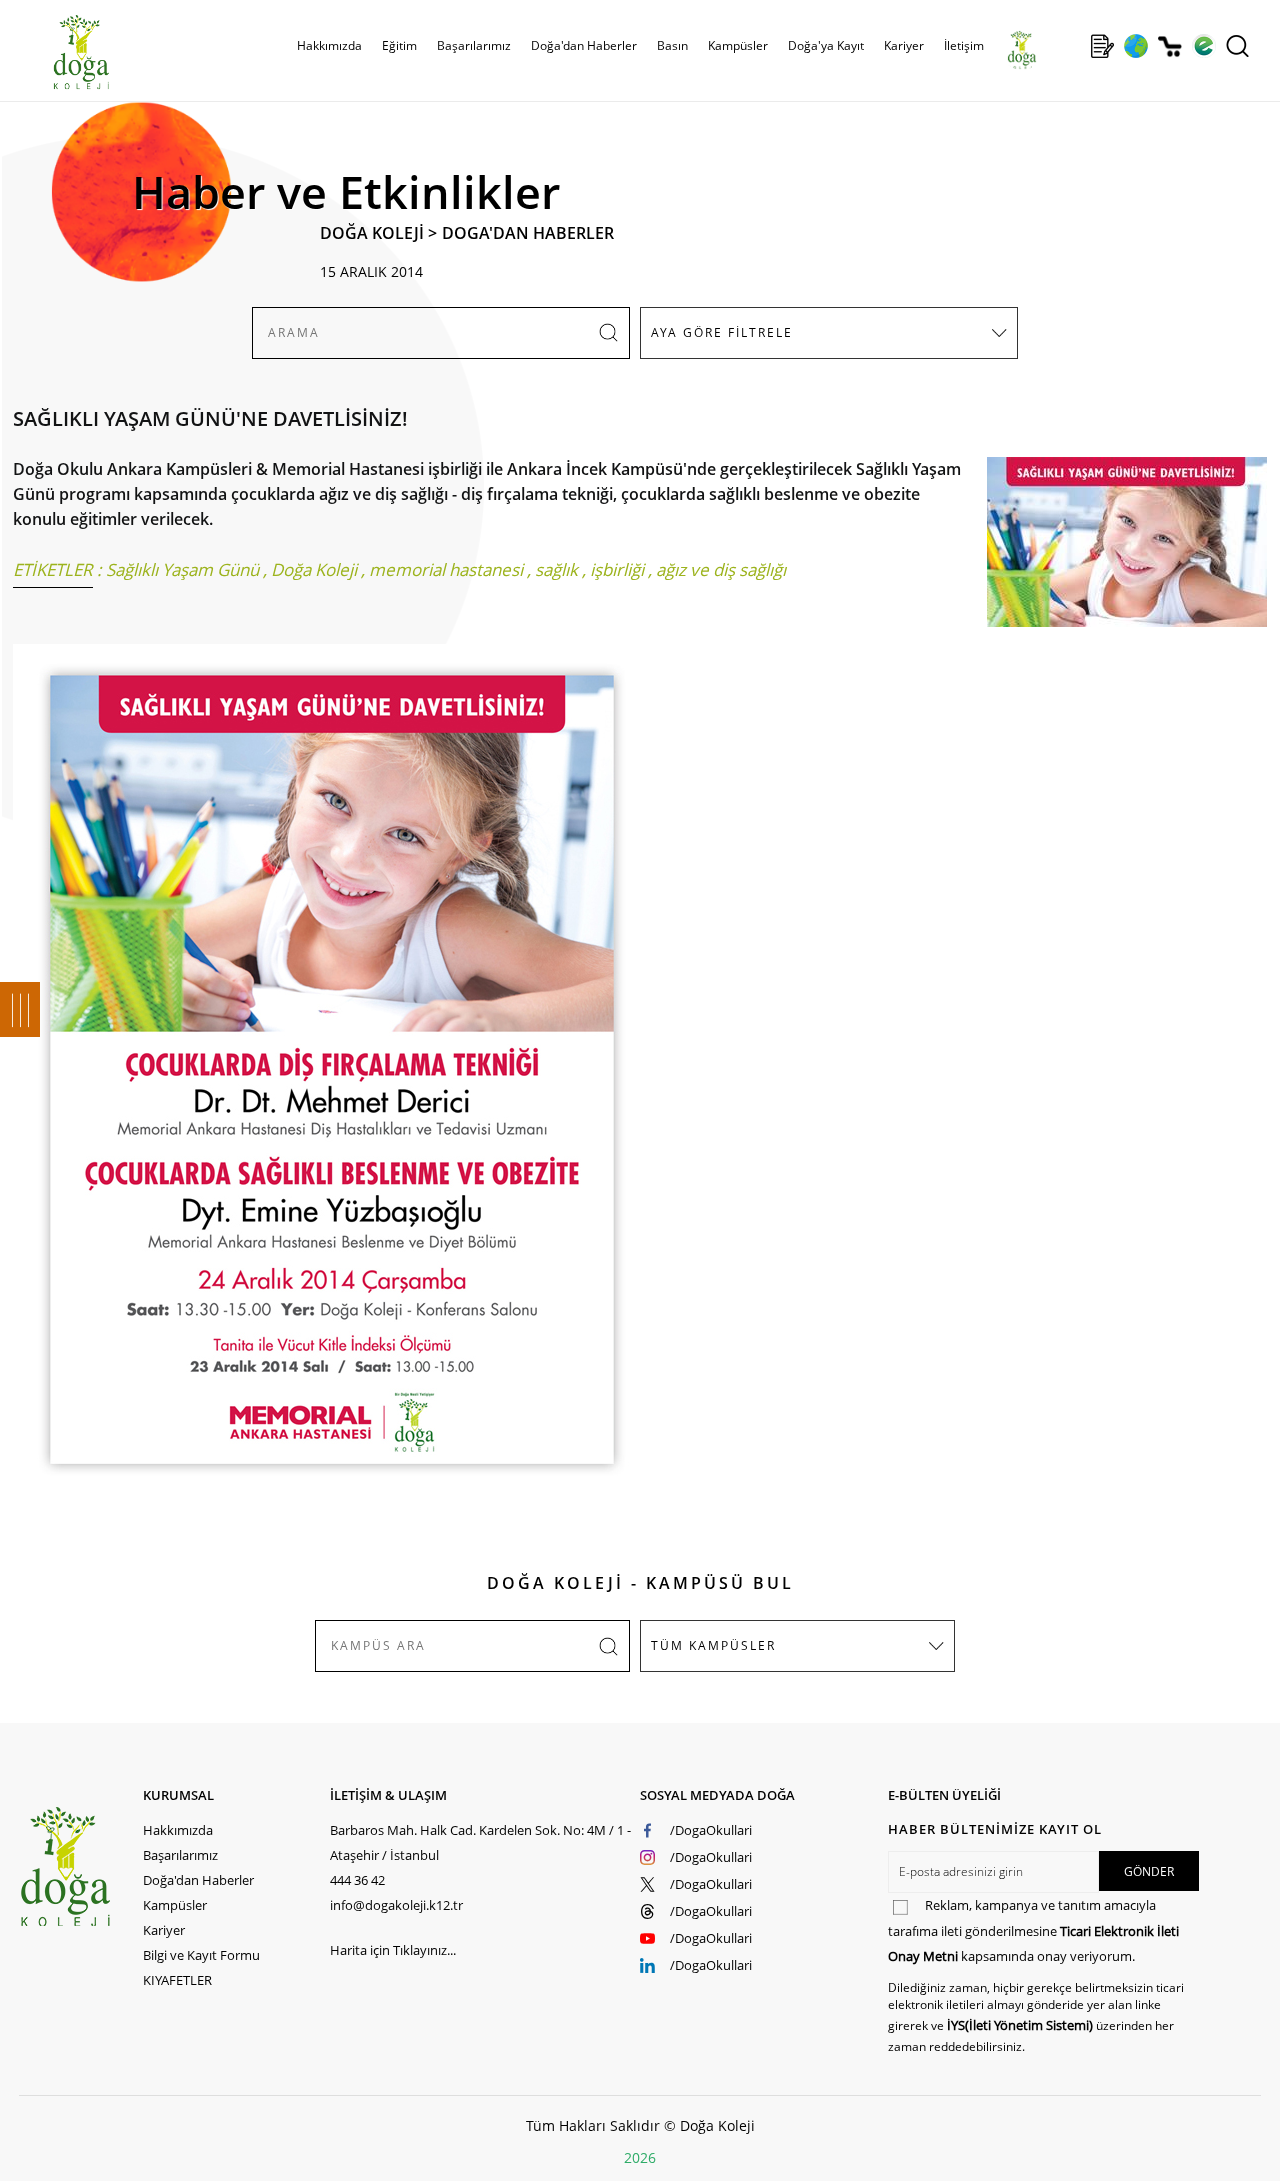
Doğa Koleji (314, 569)
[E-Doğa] (1203, 46)
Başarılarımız (180, 1855)
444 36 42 (357, 1880)
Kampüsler (738, 45)
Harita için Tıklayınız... (393, 1950)
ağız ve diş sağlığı (721, 569)
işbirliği (617, 569)
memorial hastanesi (446, 569)
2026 (640, 2157)
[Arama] (1237, 46)
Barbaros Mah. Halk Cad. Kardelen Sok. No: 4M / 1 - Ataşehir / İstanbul (480, 1842)
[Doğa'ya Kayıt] (1102, 46)
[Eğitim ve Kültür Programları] (1135, 46)
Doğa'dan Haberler (584, 45)
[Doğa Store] (1169, 46)
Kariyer (904, 45)
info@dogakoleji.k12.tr (396, 1905)
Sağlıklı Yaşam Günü (182, 569)
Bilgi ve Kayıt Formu (201, 1955)
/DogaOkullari (711, 1830)
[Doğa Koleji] (81, 1866)
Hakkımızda (178, 1830)
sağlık (556, 569)
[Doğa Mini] (1068, 46)
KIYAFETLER (177, 1980)
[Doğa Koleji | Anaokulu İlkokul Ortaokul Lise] (60, 53)
